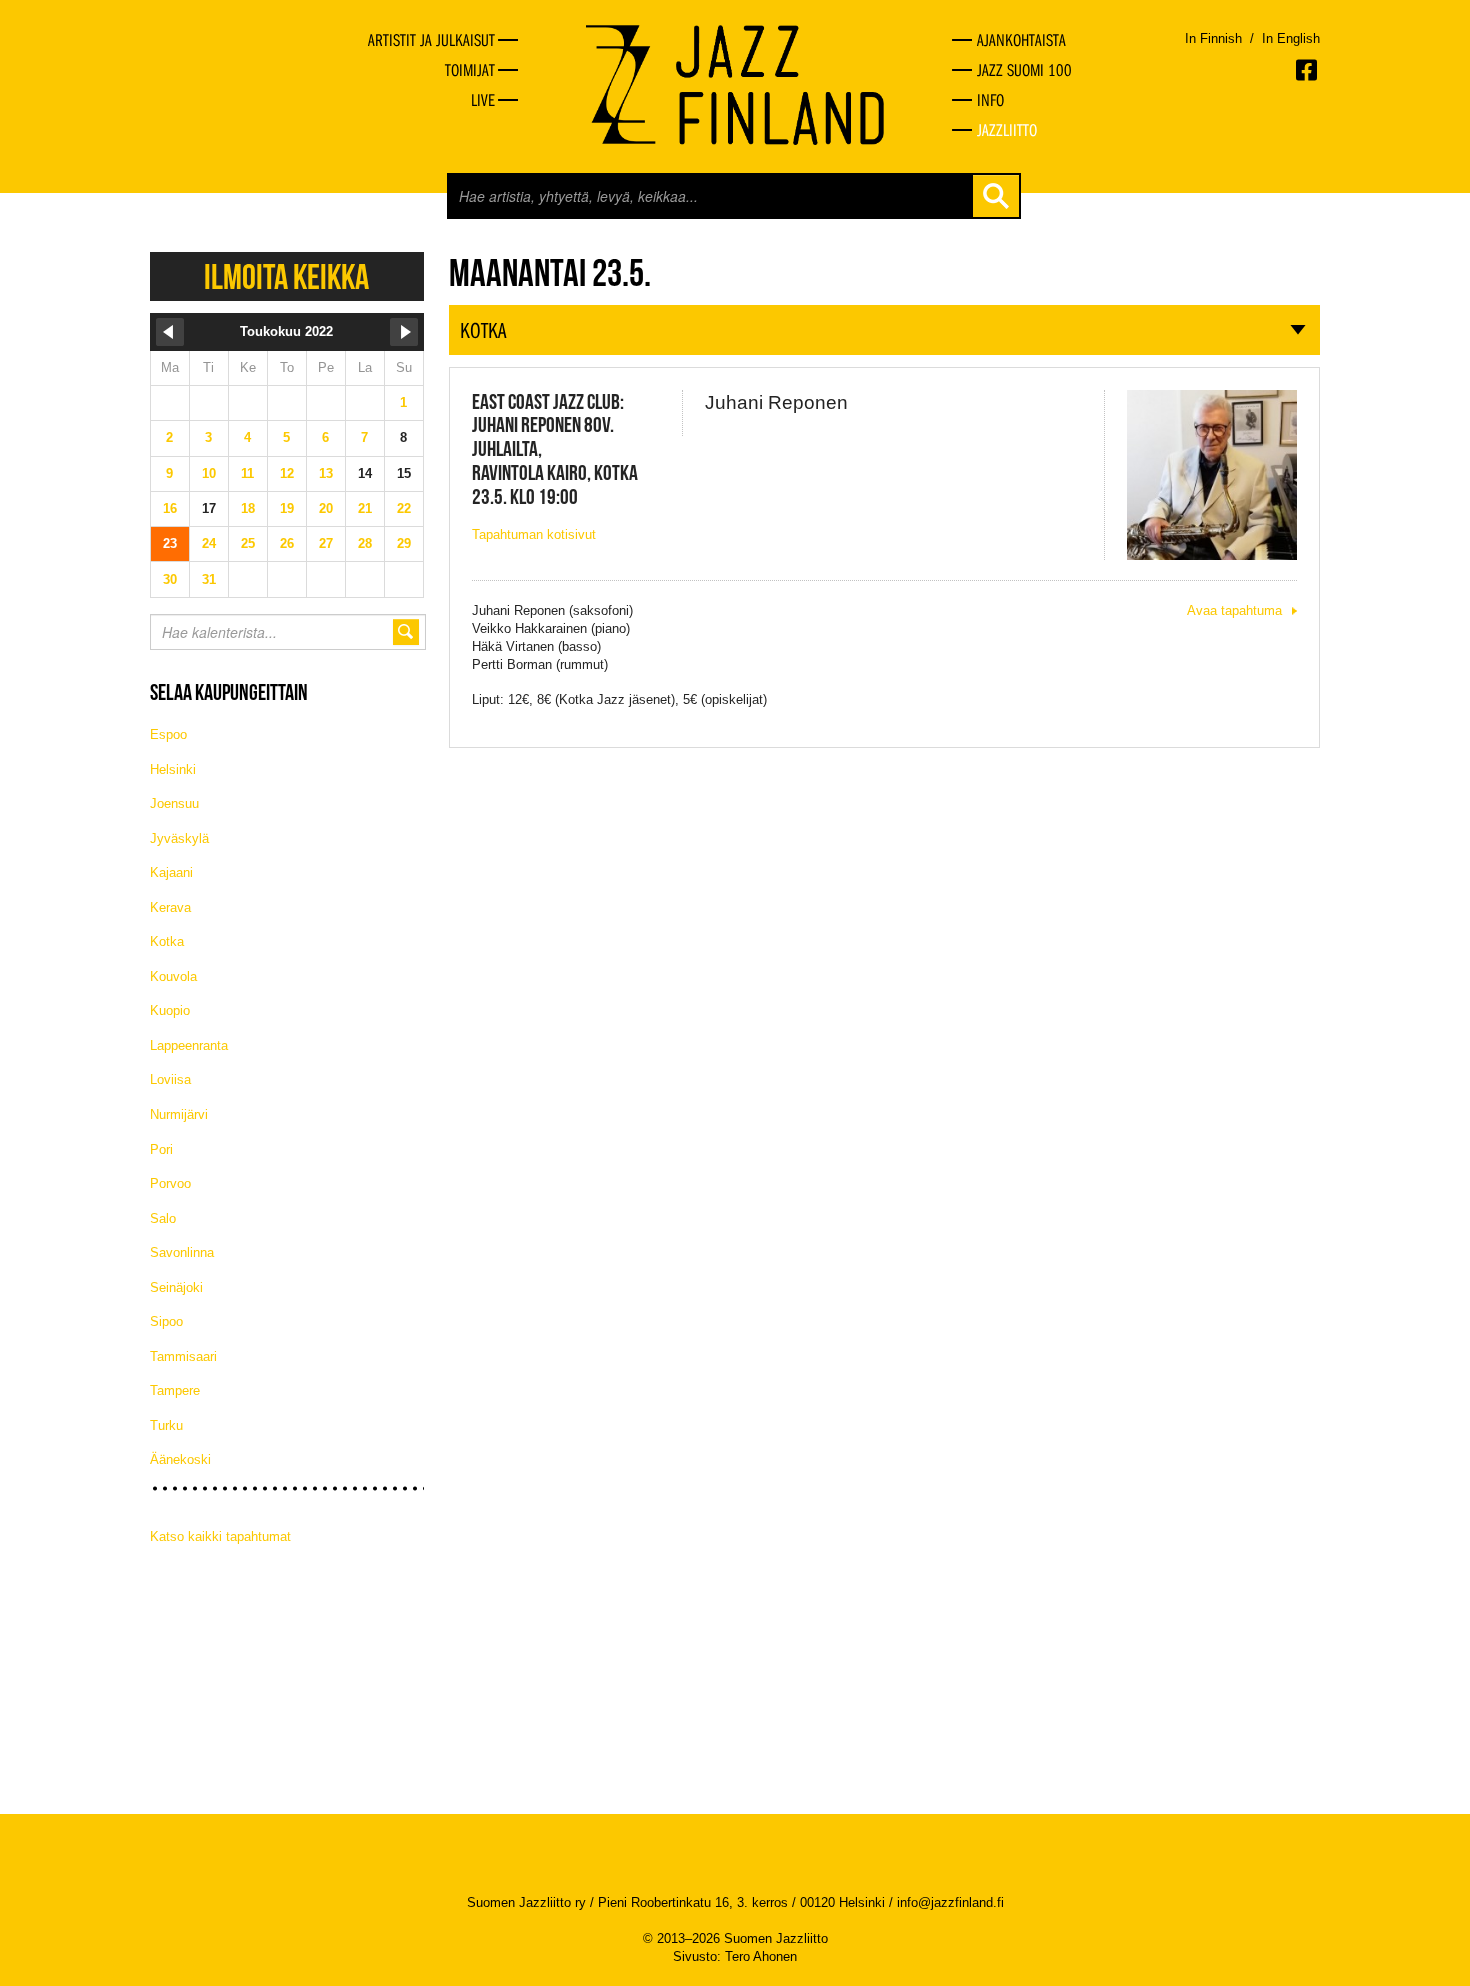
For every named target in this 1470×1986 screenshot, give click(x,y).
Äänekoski (180, 1459)
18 (248, 508)
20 (326, 508)
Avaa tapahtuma (1234, 610)
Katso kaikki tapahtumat (220, 1536)
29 (404, 543)
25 (248, 543)
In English (1291, 38)
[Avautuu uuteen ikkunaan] (1308, 70)
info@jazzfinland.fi (950, 1902)
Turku (166, 1425)
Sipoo (166, 1321)
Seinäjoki (176, 1287)
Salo (163, 1218)
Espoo (168, 734)
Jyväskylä (179, 838)
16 (170, 508)
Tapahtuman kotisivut (534, 534)
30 (170, 579)
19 (287, 508)
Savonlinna (182, 1252)
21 (365, 508)
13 (326, 473)
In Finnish (1213, 38)
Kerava (170, 907)
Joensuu (174, 803)
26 (287, 543)
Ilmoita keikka (286, 276)
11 (247, 473)
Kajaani (171, 872)
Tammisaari (183, 1356)
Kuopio (170, 1010)
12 (287, 473)
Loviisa (170, 1079)
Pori (161, 1149)
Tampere (175, 1390)
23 (170, 543)
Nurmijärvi (179, 1114)
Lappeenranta (189, 1045)
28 (365, 543)
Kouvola (173, 976)
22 (404, 508)
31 (209, 579)
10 (209, 473)
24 (209, 543)
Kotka (167, 941)
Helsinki (173, 769)
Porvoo (170, 1183)
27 (326, 543)
